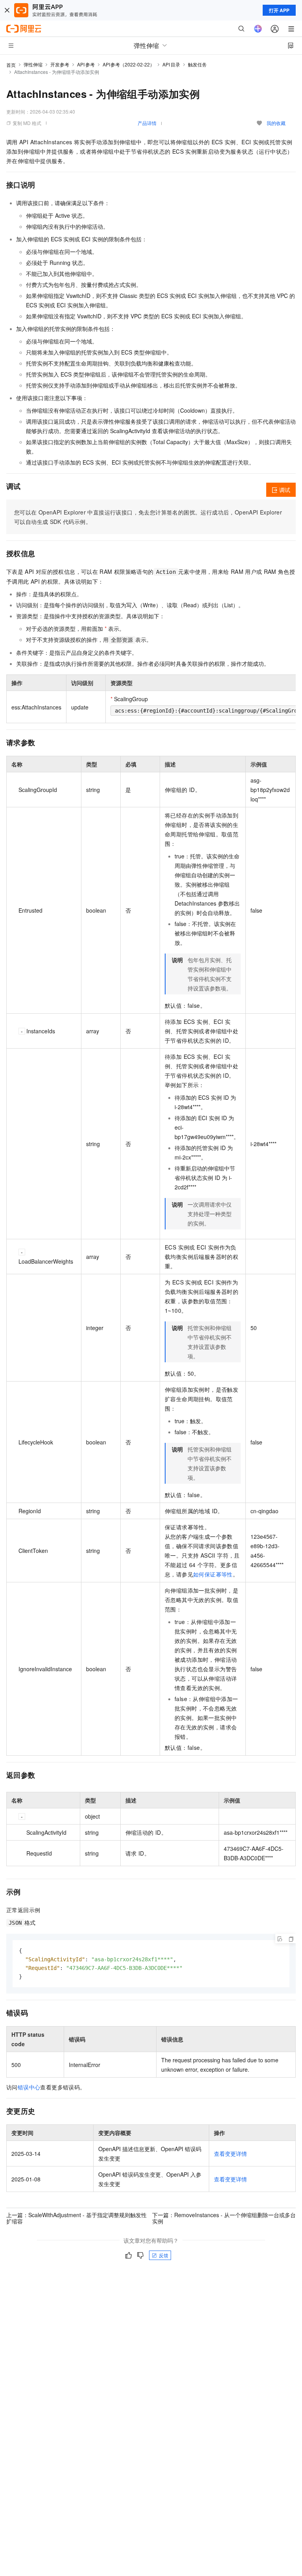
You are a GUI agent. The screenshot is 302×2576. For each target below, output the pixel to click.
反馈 (164, 2255)
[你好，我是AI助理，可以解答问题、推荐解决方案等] (258, 29)
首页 (11, 65)
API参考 (86, 64)
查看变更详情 (230, 2153)
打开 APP (279, 10)
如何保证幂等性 (213, 1574)
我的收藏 (276, 123)
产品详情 (147, 123)
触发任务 (197, 64)
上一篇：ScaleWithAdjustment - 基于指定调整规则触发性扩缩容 (76, 2218)
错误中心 (29, 2087)
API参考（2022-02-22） (129, 64)
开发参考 (60, 64)
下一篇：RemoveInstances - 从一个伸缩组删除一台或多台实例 (224, 2218)
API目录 (171, 64)
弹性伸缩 (33, 64)
